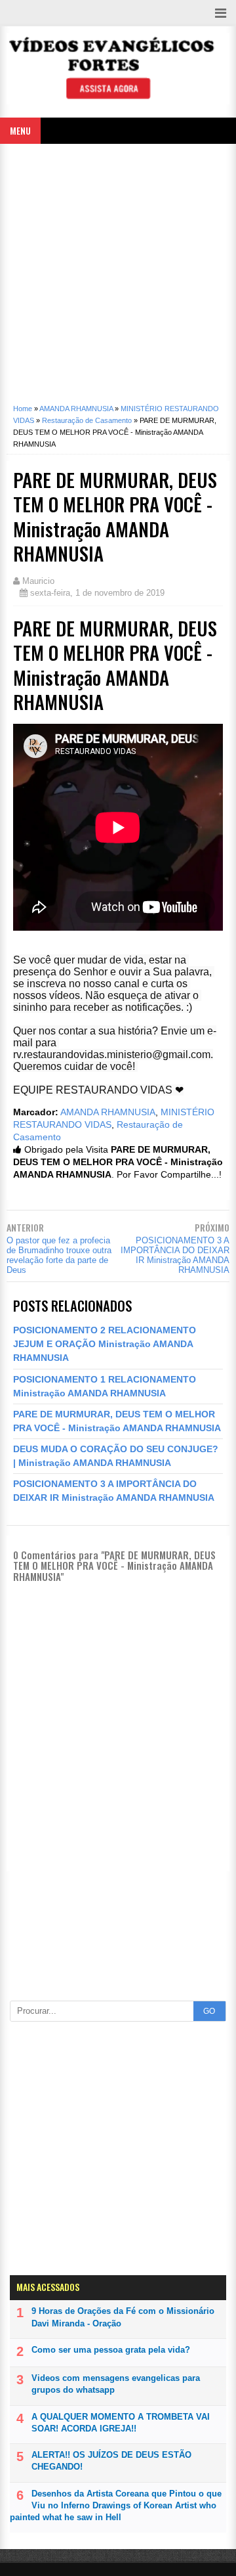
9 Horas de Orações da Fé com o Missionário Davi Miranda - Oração (123, 2317)
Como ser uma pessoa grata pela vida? (111, 2350)
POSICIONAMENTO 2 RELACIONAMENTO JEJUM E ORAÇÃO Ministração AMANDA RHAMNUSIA (105, 1344)
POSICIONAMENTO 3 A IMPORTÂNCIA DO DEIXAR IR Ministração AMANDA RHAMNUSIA (175, 1255)
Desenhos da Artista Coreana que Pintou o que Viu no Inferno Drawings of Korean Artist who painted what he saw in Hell (116, 2505)
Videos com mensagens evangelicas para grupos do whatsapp (116, 2384)
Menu (20, 130)
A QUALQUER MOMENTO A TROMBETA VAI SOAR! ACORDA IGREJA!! (121, 2423)
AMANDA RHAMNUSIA (108, 1112)
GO (209, 2011)
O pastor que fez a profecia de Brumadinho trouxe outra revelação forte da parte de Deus (59, 1255)
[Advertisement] (118, 269)
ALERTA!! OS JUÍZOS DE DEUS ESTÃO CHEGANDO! (111, 2461)
